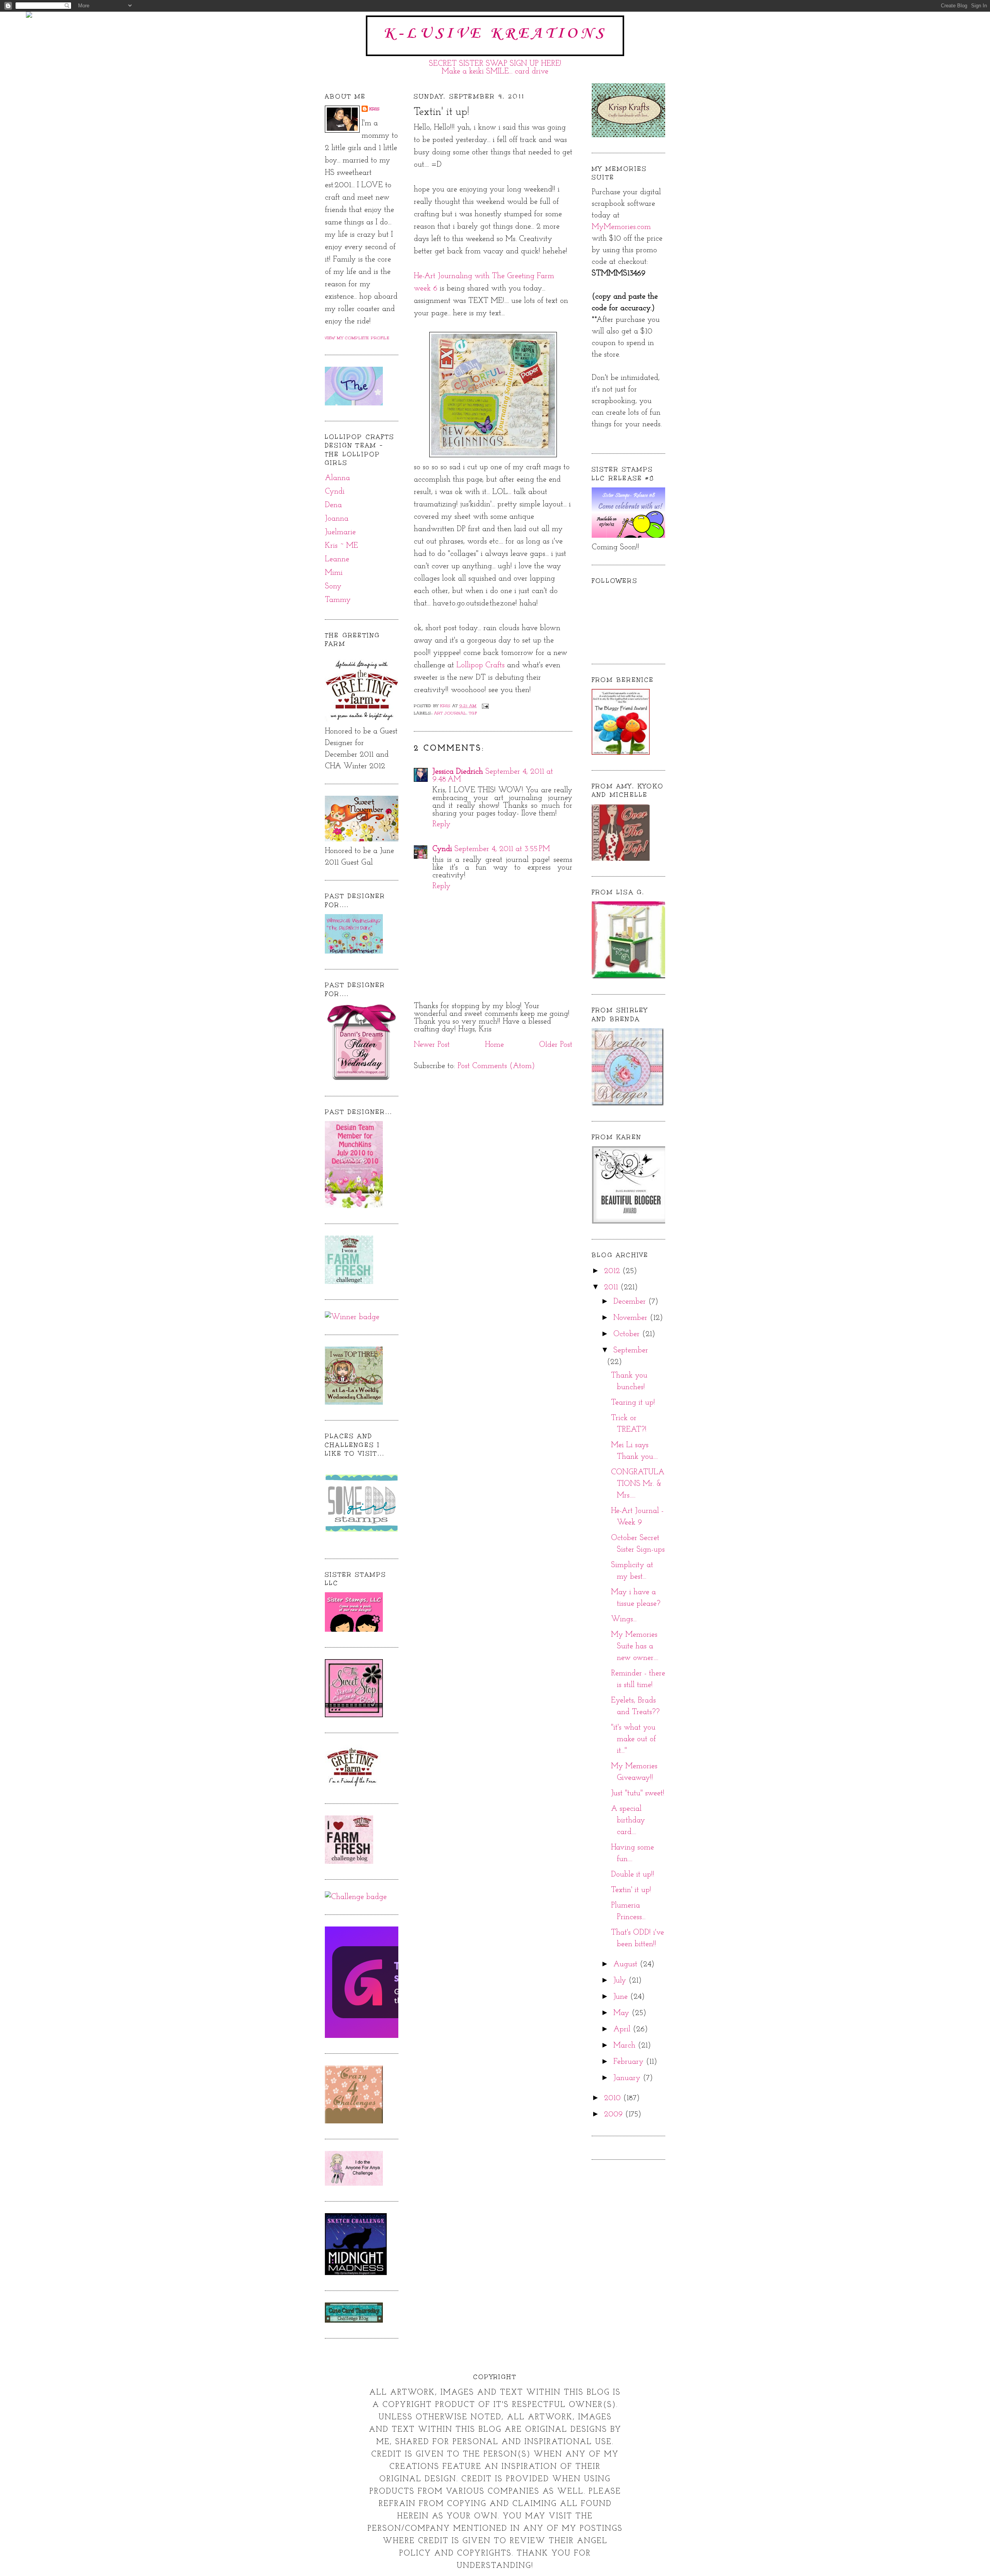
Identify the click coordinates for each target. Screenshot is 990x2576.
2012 (613, 1271)
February (630, 2062)
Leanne (337, 559)
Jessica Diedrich (458, 772)
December (631, 1302)
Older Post (556, 1045)
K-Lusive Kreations (495, 34)
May (622, 2013)
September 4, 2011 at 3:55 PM (502, 849)
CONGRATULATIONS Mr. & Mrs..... (638, 1484)
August (626, 1964)
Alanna (337, 478)
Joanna (337, 519)
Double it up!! (633, 1875)
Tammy (338, 600)
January (628, 2078)
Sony (333, 586)
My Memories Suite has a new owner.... (635, 1646)
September (631, 1350)
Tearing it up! (633, 1403)
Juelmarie (340, 532)
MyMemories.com (621, 227)
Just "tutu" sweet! (638, 1793)
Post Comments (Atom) (496, 1066)
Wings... (624, 1619)
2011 (612, 1287)
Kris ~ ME (341, 546)
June (622, 1997)
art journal (450, 713)
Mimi (334, 573)
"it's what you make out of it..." (633, 1739)
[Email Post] (485, 706)
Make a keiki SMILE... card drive (495, 72)
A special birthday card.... (628, 1820)
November (632, 1318)
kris (375, 109)
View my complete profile (357, 338)
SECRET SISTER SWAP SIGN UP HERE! (495, 64)
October (628, 1334)
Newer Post (432, 1045)
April (623, 2029)
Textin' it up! (631, 1890)
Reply (441, 824)
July (621, 1981)
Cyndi (335, 492)
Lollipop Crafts (480, 665)
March (626, 2046)
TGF (473, 713)
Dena (333, 505)
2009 (614, 2114)
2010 (614, 2098)
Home (494, 1045)
